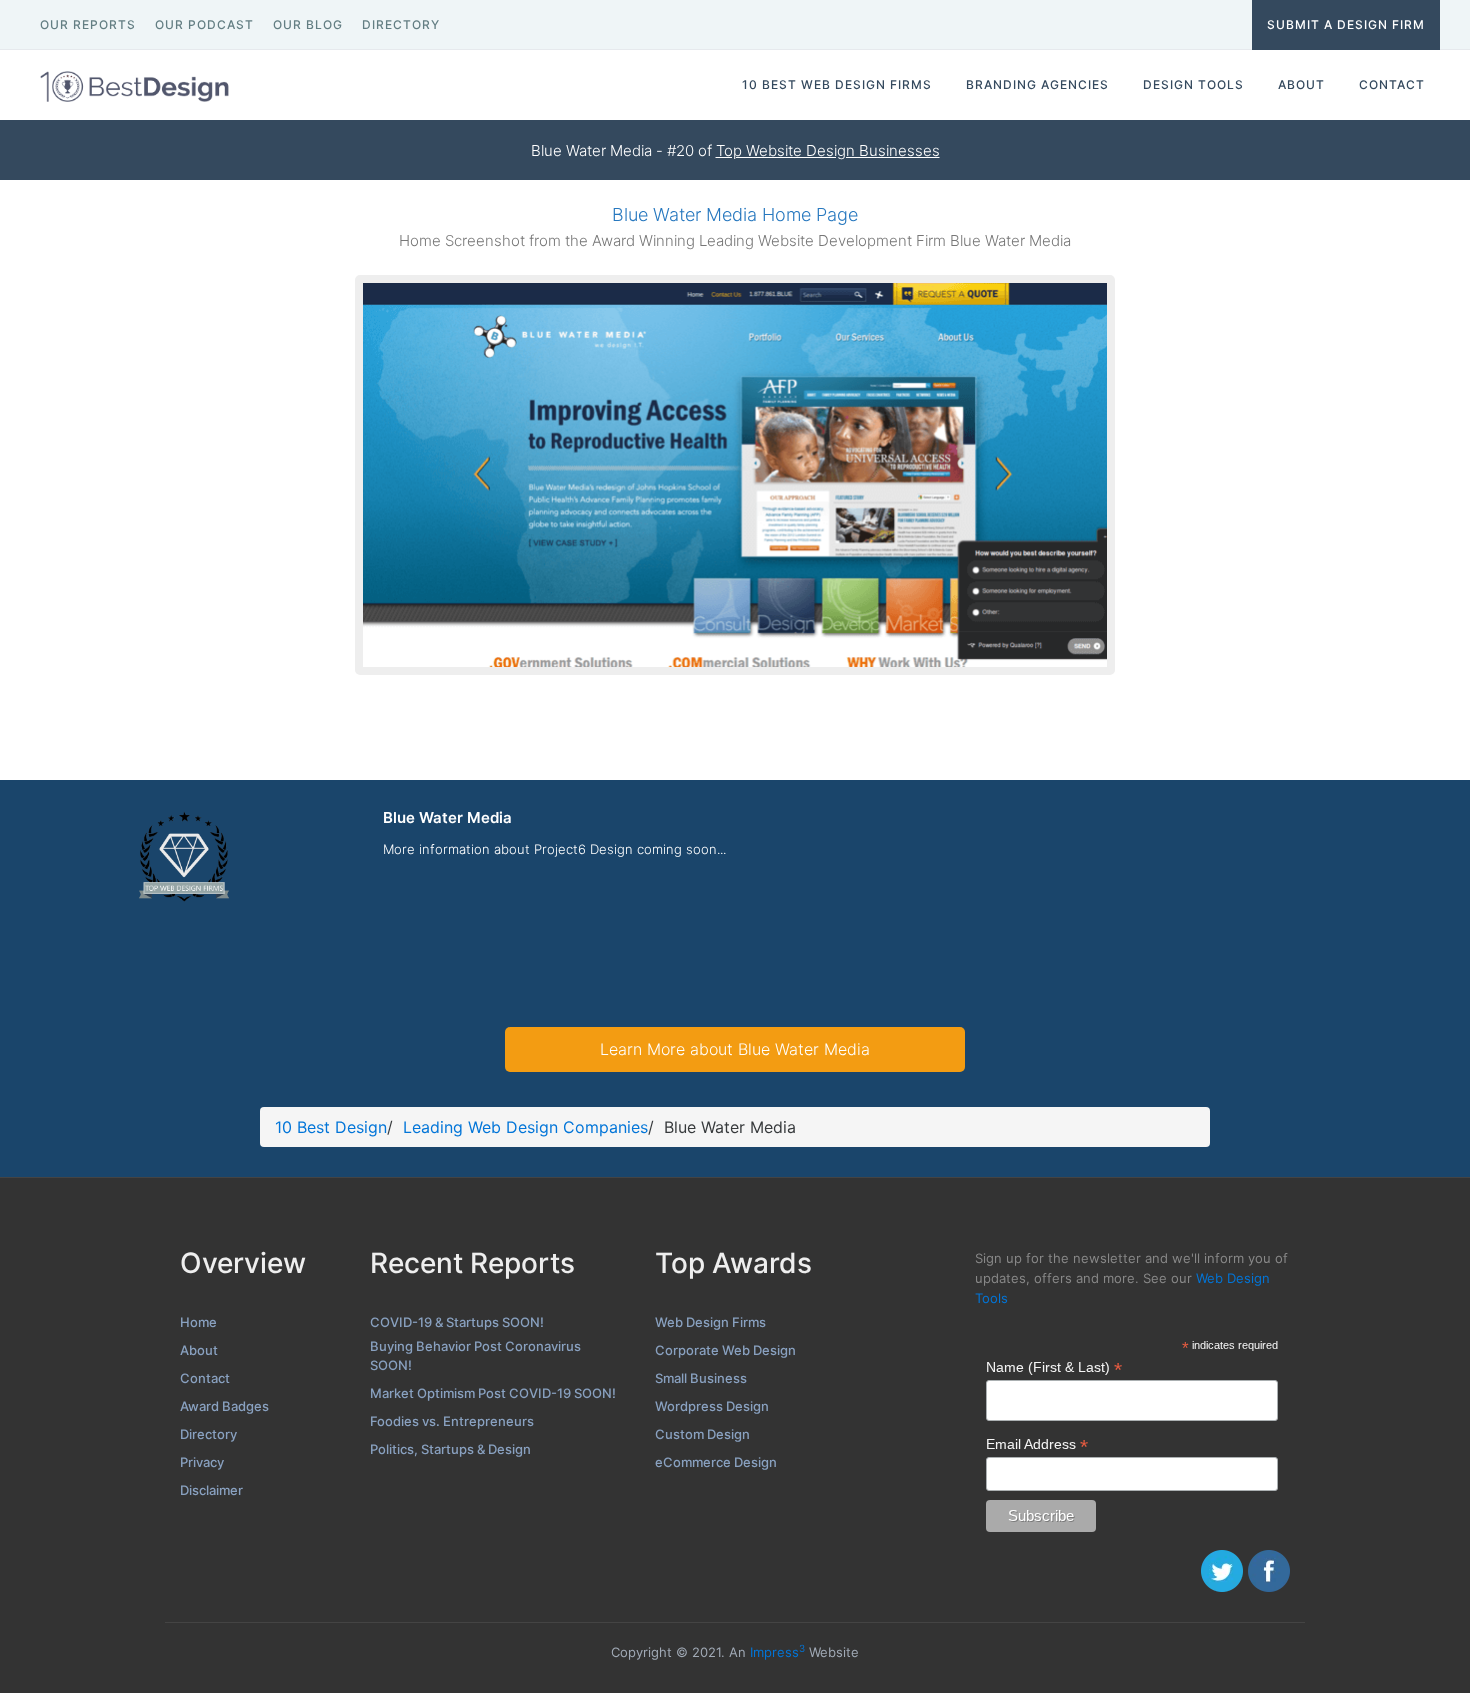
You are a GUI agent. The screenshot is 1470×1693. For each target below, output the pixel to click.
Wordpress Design (712, 1406)
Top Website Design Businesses (828, 150)
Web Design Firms (710, 1322)
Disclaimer (211, 1490)
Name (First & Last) (1054, 1367)
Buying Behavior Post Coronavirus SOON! (475, 1356)
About (199, 1350)
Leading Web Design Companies (525, 1127)
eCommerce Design (716, 1462)
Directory (208, 1434)
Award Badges (224, 1406)
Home (198, 1322)
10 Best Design (331, 1127)
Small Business (701, 1378)
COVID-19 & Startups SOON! (457, 1322)
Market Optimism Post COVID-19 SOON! (493, 1393)
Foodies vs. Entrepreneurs (452, 1421)
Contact (205, 1378)
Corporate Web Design (725, 1350)
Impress (777, 1652)
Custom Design (702, 1434)
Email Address (1037, 1444)
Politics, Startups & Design (450, 1449)
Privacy (202, 1462)
